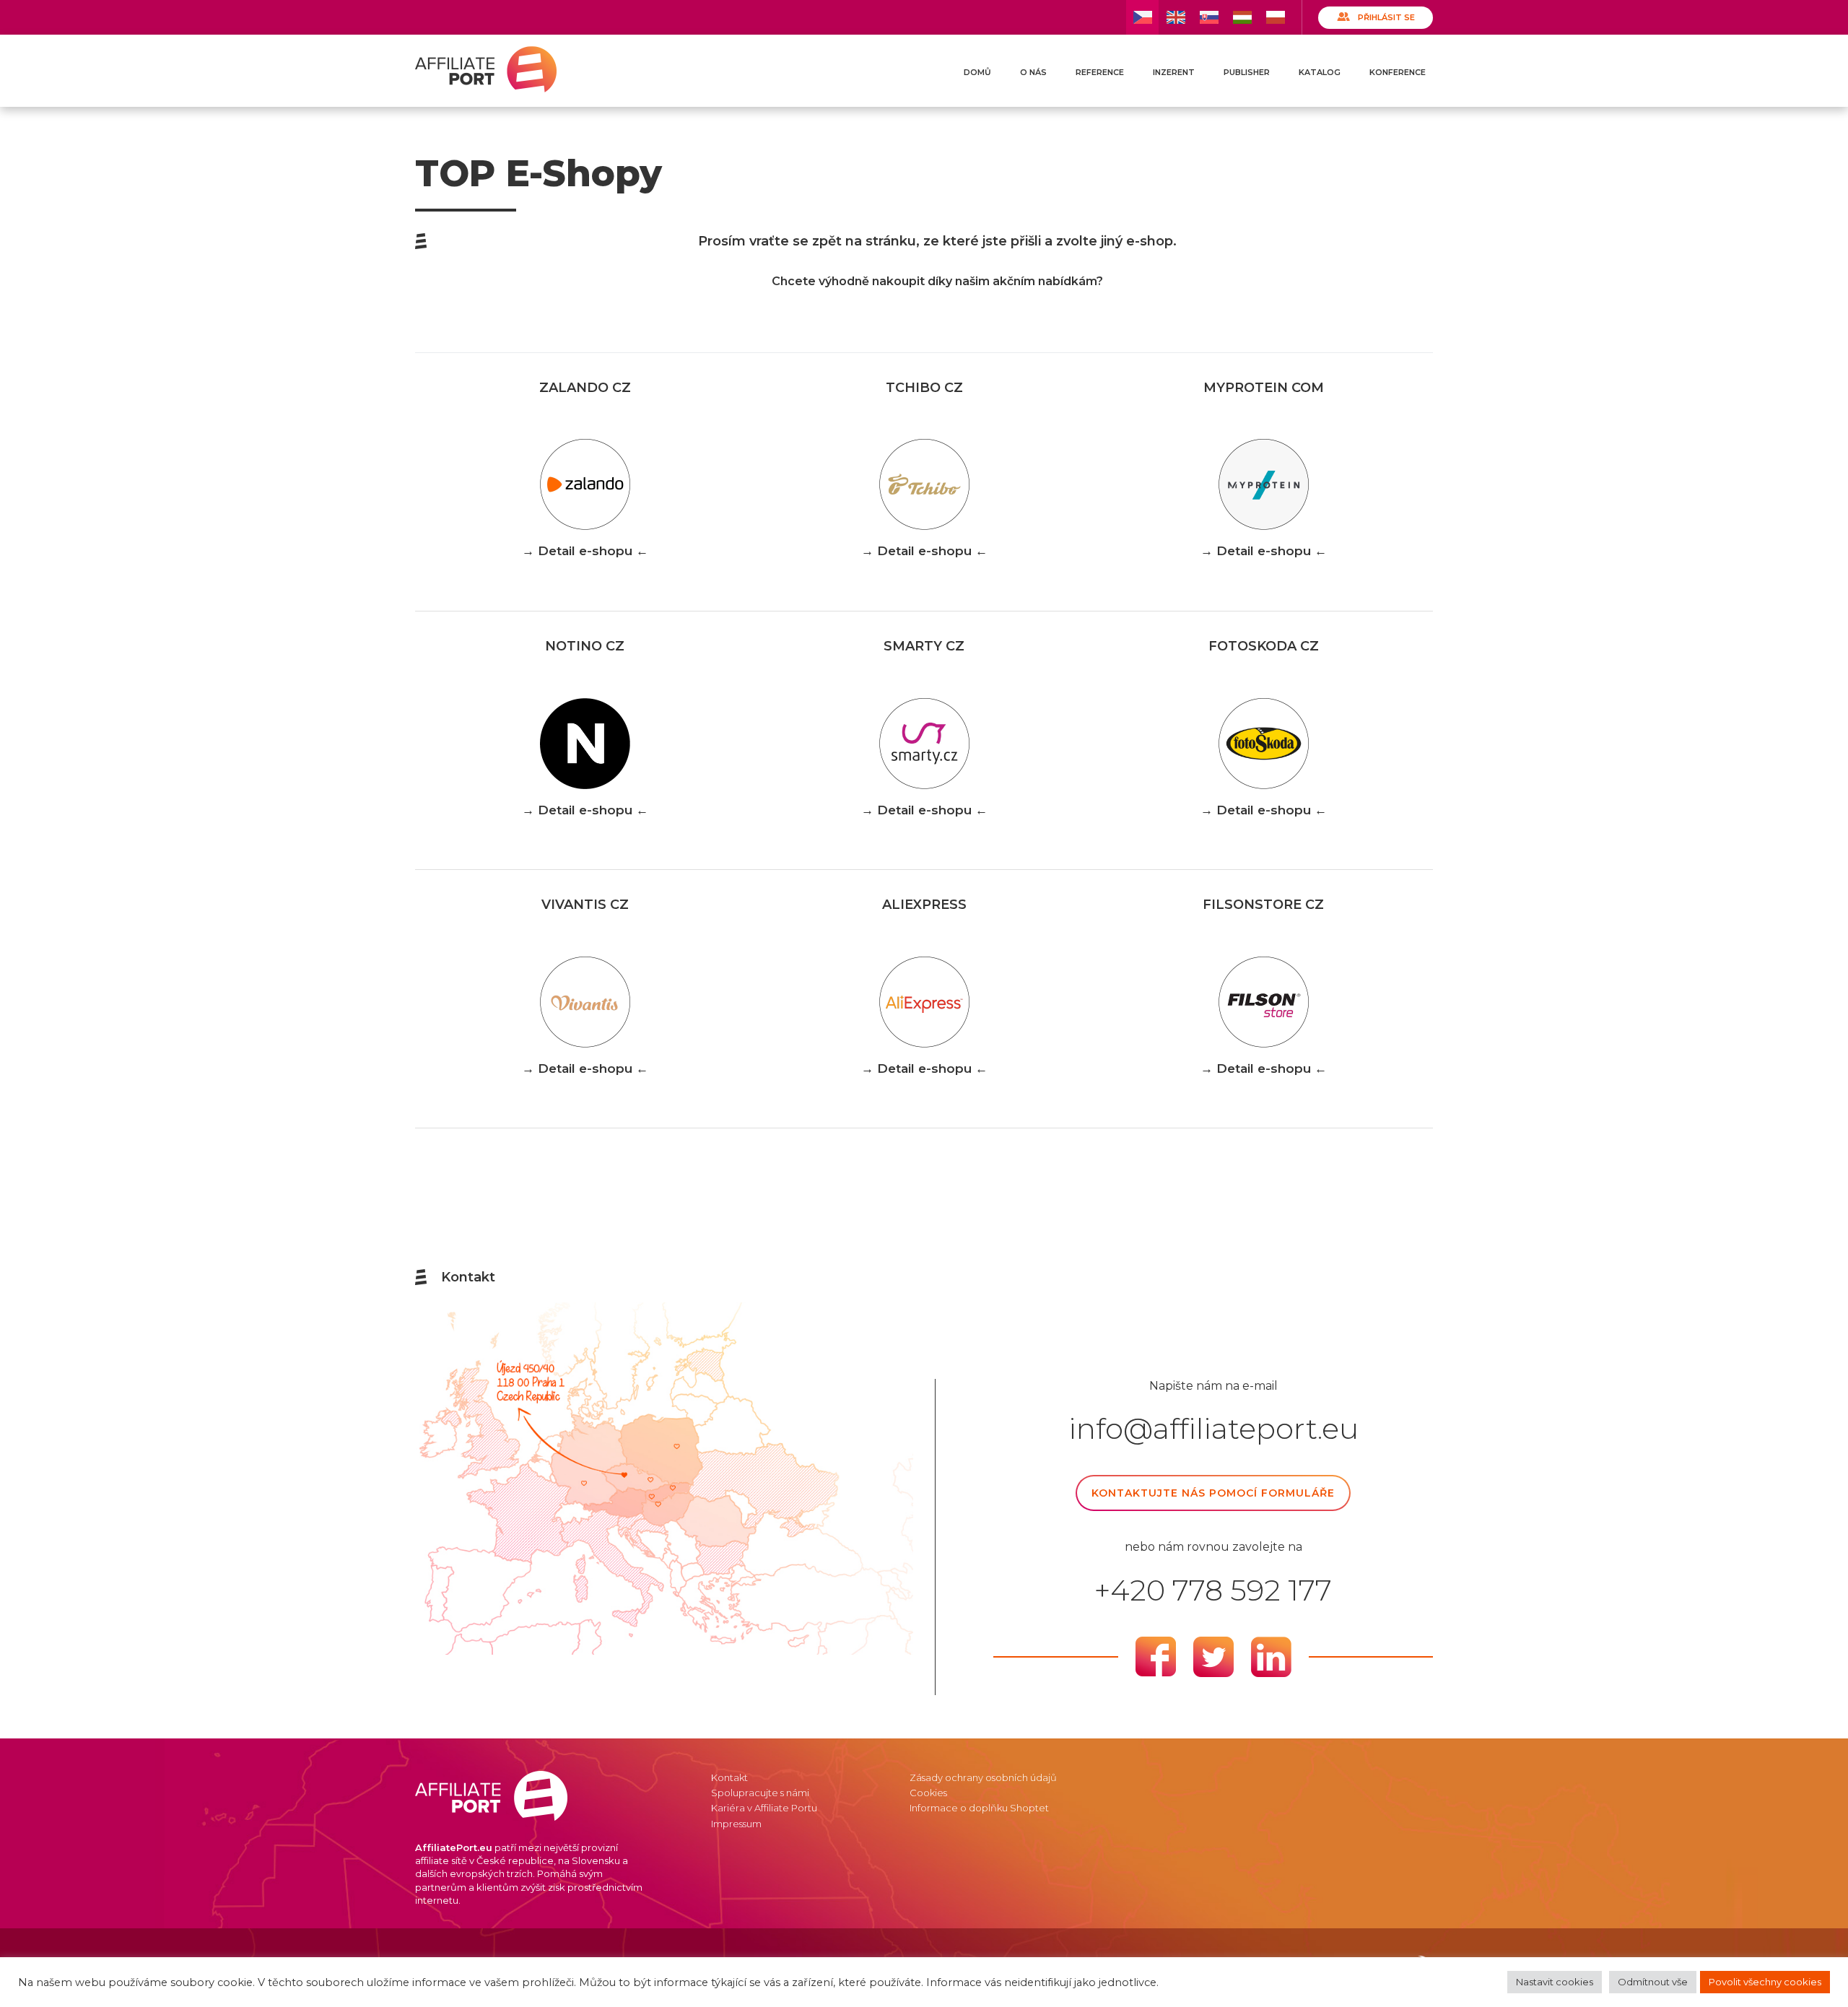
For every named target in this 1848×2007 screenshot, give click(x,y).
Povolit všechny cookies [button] (1765, 1982)
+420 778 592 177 (1213, 1590)
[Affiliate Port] (486, 69)
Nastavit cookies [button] (1555, 1982)
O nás (1033, 72)
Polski (1275, 17)
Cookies (928, 1793)
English (1176, 17)
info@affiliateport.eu (1213, 1429)
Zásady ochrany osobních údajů (983, 1777)
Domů (977, 72)
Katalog (1320, 72)
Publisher (1247, 72)
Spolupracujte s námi (760, 1793)
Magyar (1242, 17)
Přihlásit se (1386, 17)
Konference (1398, 72)
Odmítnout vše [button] (1653, 1982)
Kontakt (729, 1777)
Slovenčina (1209, 17)
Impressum (736, 1824)
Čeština (1142, 17)
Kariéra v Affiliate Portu (764, 1808)
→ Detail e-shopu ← (585, 551)
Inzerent (1174, 72)
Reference (1100, 72)
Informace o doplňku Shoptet (979, 1808)
